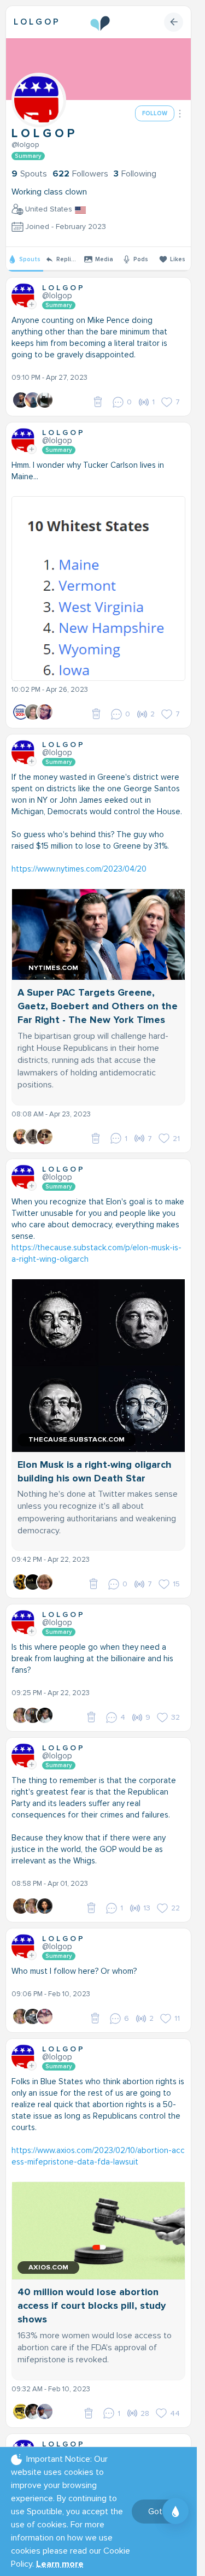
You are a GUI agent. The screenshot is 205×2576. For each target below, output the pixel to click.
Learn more (60, 2564)
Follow (155, 113)
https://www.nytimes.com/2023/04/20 (79, 869)
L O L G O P (36, 22)
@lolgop (25, 145)
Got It (159, 2512)
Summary (28, 156)
